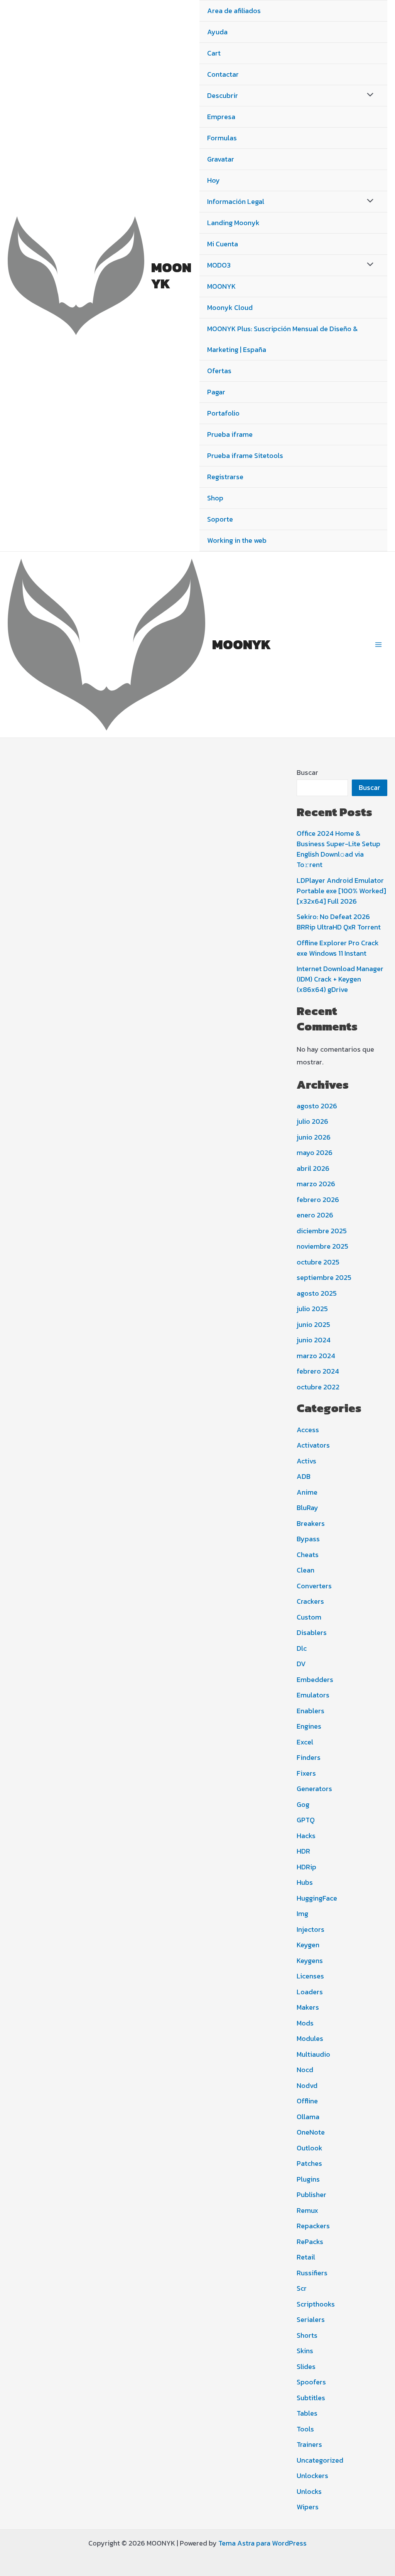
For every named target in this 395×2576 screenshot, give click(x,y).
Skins (305, 2351)
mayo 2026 (315, 1152)
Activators (313, 1445)
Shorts (307, 2335)
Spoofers (311, 2382)
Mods (305, 2023)
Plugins (308, 2179)
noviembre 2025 (322, 1246)
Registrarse (225, 477)
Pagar (216, 392)
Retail (306, 2257)
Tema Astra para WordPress (262, 2543)
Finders (309, 1757)
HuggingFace (317, 1898)
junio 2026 (314, 1137)
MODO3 (219, 265)
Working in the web (237, 540)
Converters (314, 1586)
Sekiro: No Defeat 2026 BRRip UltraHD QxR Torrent (339, 922)
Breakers (311, 1523)
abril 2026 (313, 1168)
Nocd (305, 2070)
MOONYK (171, 275)
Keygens (310, 1961)
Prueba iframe (230, 434)
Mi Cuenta (223, 244)
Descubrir (223, 95)
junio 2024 (314, 1340)
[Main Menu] (379, 644)
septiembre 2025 (324, 1277)
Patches (309, 2163)
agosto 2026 (317, 1106)
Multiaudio (313, 2054)
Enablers (311, 1711)
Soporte (220, 519)
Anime (307, 1492)
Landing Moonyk (233, 223)
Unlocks (309, 2491)
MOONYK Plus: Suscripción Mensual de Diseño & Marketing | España (282, 339)
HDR (303, 1851)
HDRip (306, 1867)
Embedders (315, 1679)
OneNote (311, 2132)
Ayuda (217, 32)
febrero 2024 (318, 1371)
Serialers (311, 2319)
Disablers (312, 1632)
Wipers (308, 2507)
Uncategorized (320, 2460)
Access (308, 1430)
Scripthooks (316, 2304)
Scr (302, 2288)
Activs (306, 1461)
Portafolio (223, 413)
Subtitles (311, 2398)
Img (302, 1913)
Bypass (308, 1539)
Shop (215, 498)
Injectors (311, 1929)
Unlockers (312, 2476)
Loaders (310, 1992)
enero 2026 (315, 1215)
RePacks (310, 2242)
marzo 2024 (316, 1356)
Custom (309, 1617)
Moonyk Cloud (230, 307)
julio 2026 (312, 1121)
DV (301, 1664)
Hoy (214, 180)
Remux (307, 2210)
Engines (309, 1726)
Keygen (308, 1945)
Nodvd (307, 2085)
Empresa (221, 117)
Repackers (313, 2226)
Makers (308, 2007)
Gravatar (221, 159)
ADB (304, 1476)
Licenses (310, 1976)
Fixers (306, 1773)
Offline (307, 2101)
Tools (305, 2429)
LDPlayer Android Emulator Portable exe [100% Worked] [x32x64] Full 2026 (341, 891)
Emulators (313, 1695)
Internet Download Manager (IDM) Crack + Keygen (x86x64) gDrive (340, 979)
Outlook (310, 2148)
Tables (307, 2413)
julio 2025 (312, 1309)
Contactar (223, 74)
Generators (314, 1789)
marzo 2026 (316, 1184)
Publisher (311, 2195)
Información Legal (236, 201)
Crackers (310, 1601)
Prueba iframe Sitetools (245, 455)
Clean (306, 1570)
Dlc (302, 1648)
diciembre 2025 (322, 1231)
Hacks (306, 1836)
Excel (305, 1742)
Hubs (305, 1882)
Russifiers (312, 2273)
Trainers (309, 2444)
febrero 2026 (318, 1200)
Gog (303, 1804)
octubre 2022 (318, 1387)
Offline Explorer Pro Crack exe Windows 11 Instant (338, 948)
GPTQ (306, 1820)
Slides (306, 2366)
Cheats (308, 1555)
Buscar (307, 772)
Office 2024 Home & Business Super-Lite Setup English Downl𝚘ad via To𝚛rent (338, 849)
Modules (310, 2038)
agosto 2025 (317, 1293)
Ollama (308, 2117)
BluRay (307, 1508)
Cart (214, 53)
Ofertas (219, 371)
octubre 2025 (318, 1262)
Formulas (222, 138)
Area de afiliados (234, 11)
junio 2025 (313, 1324)
